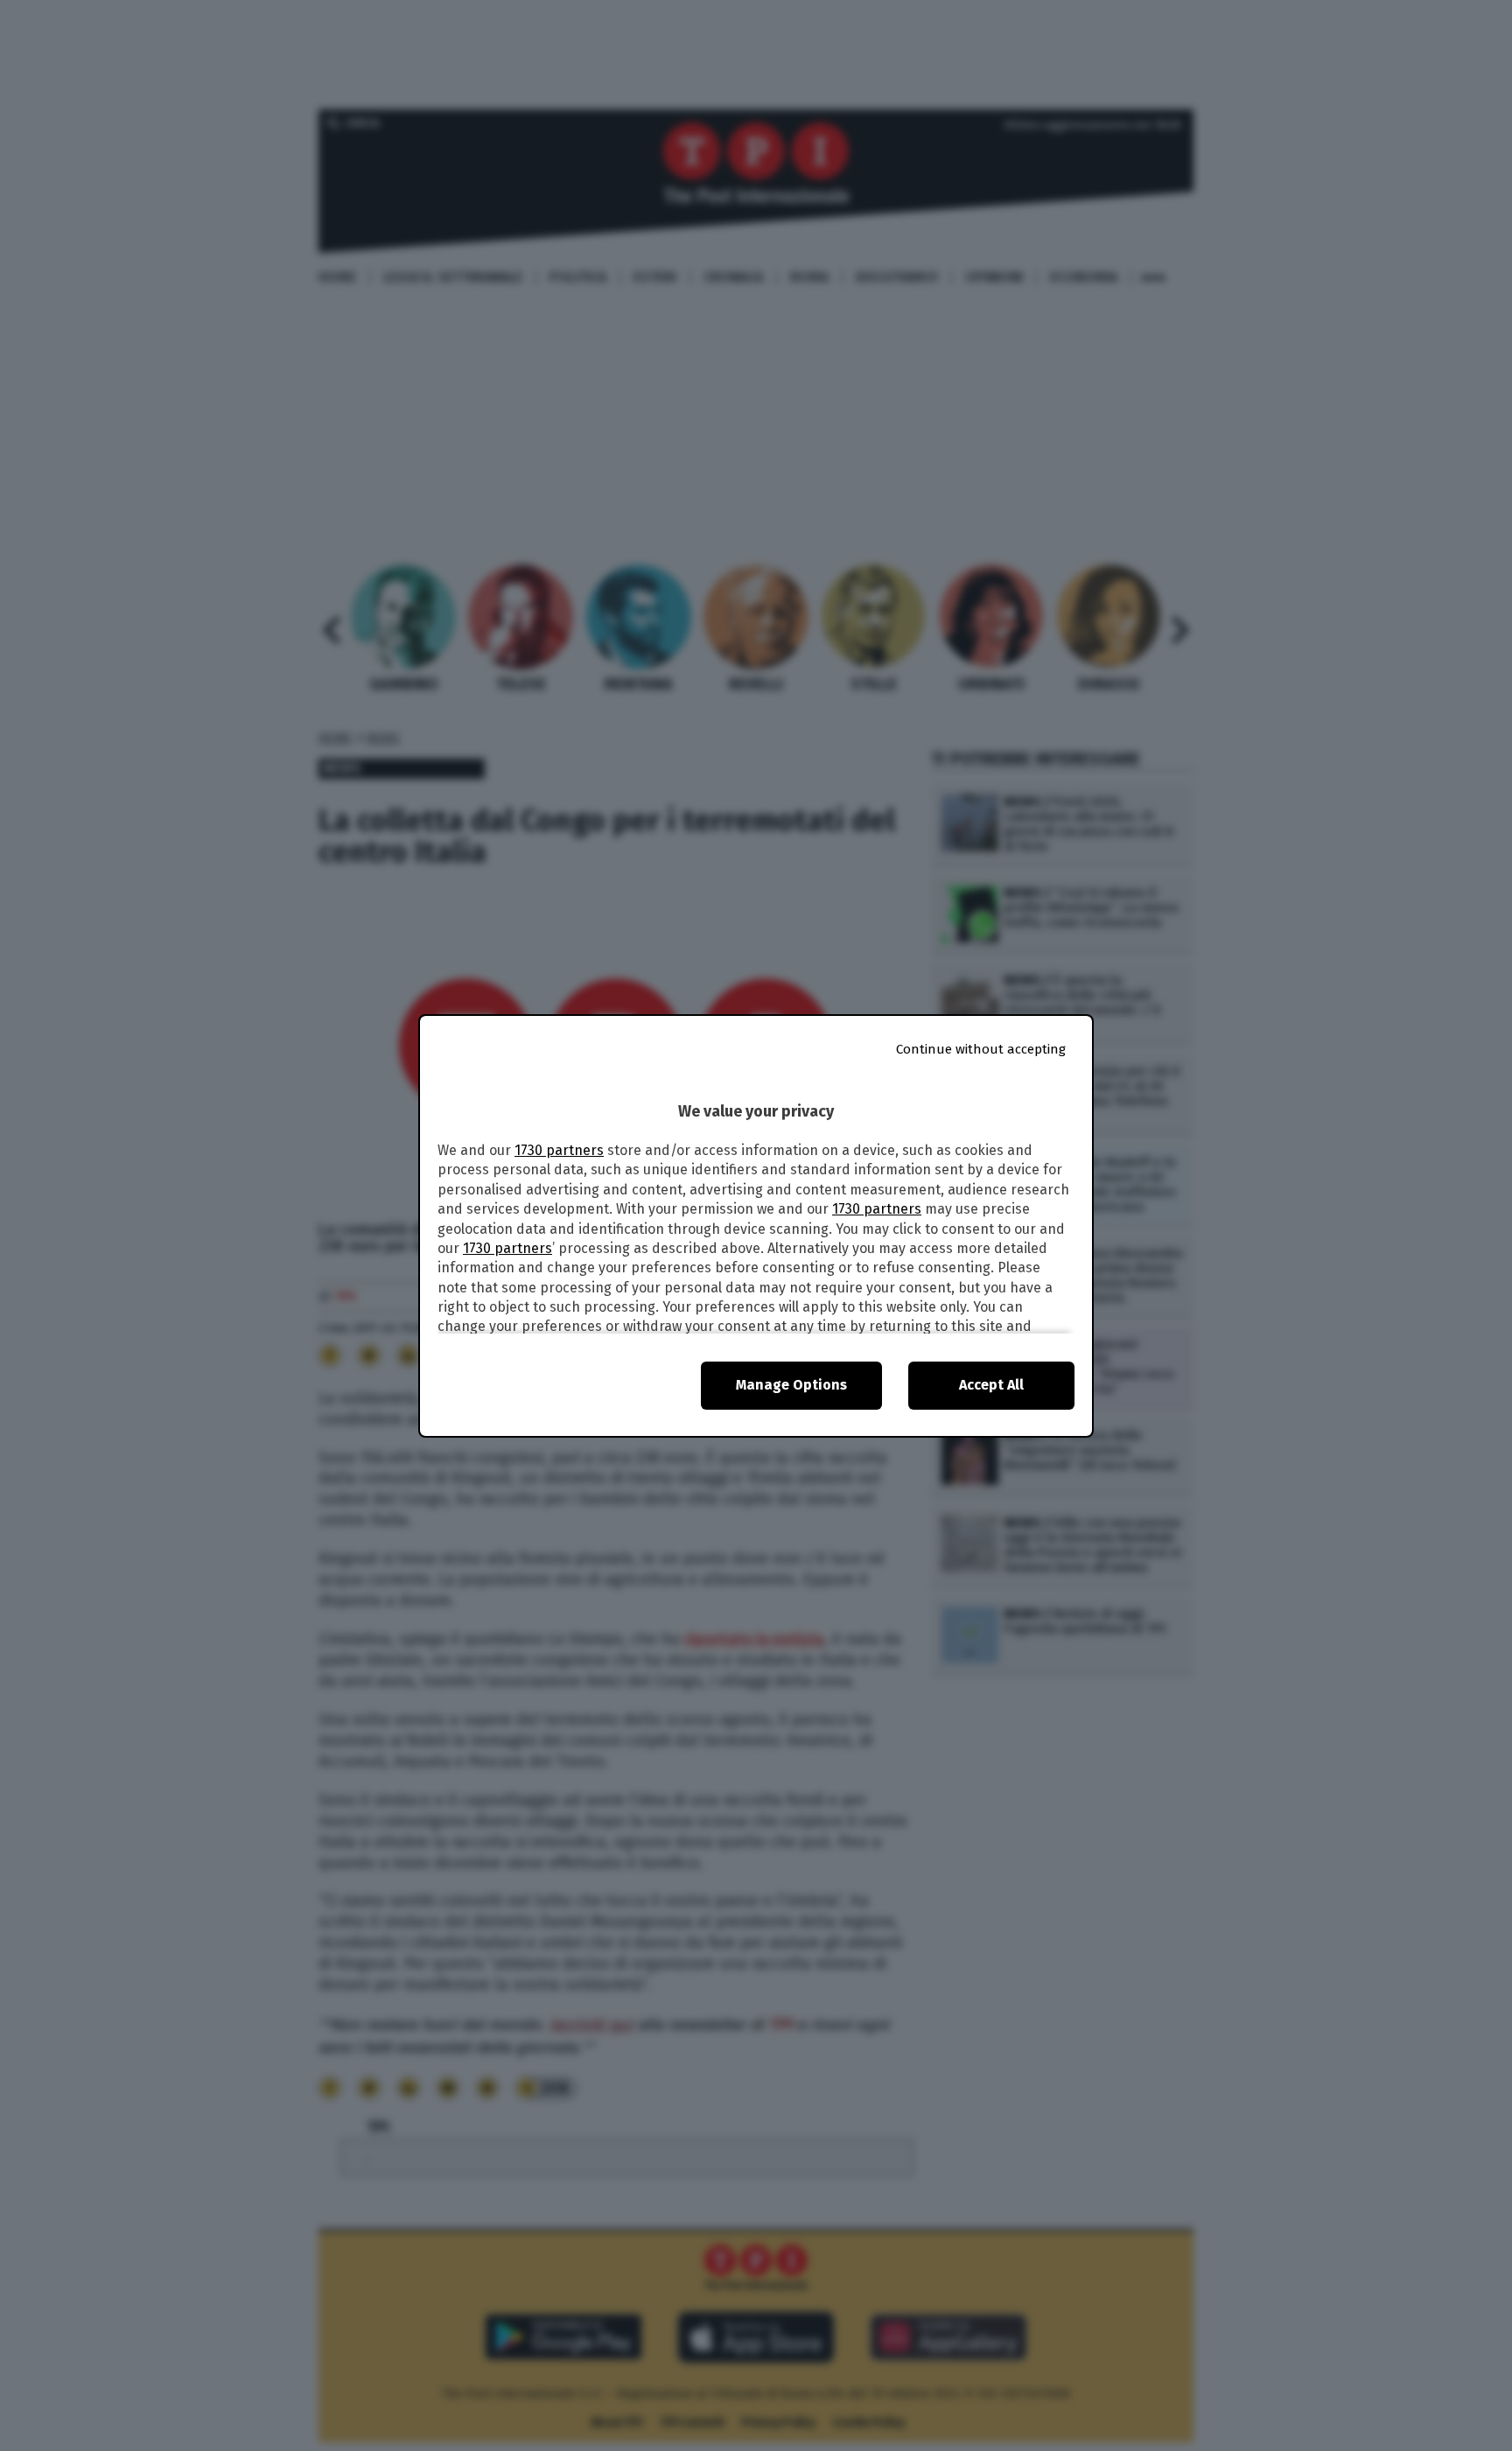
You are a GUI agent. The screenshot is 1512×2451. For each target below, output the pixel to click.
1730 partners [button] (559, 1150)
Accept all (991, 1385)
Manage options (791, 1385)
